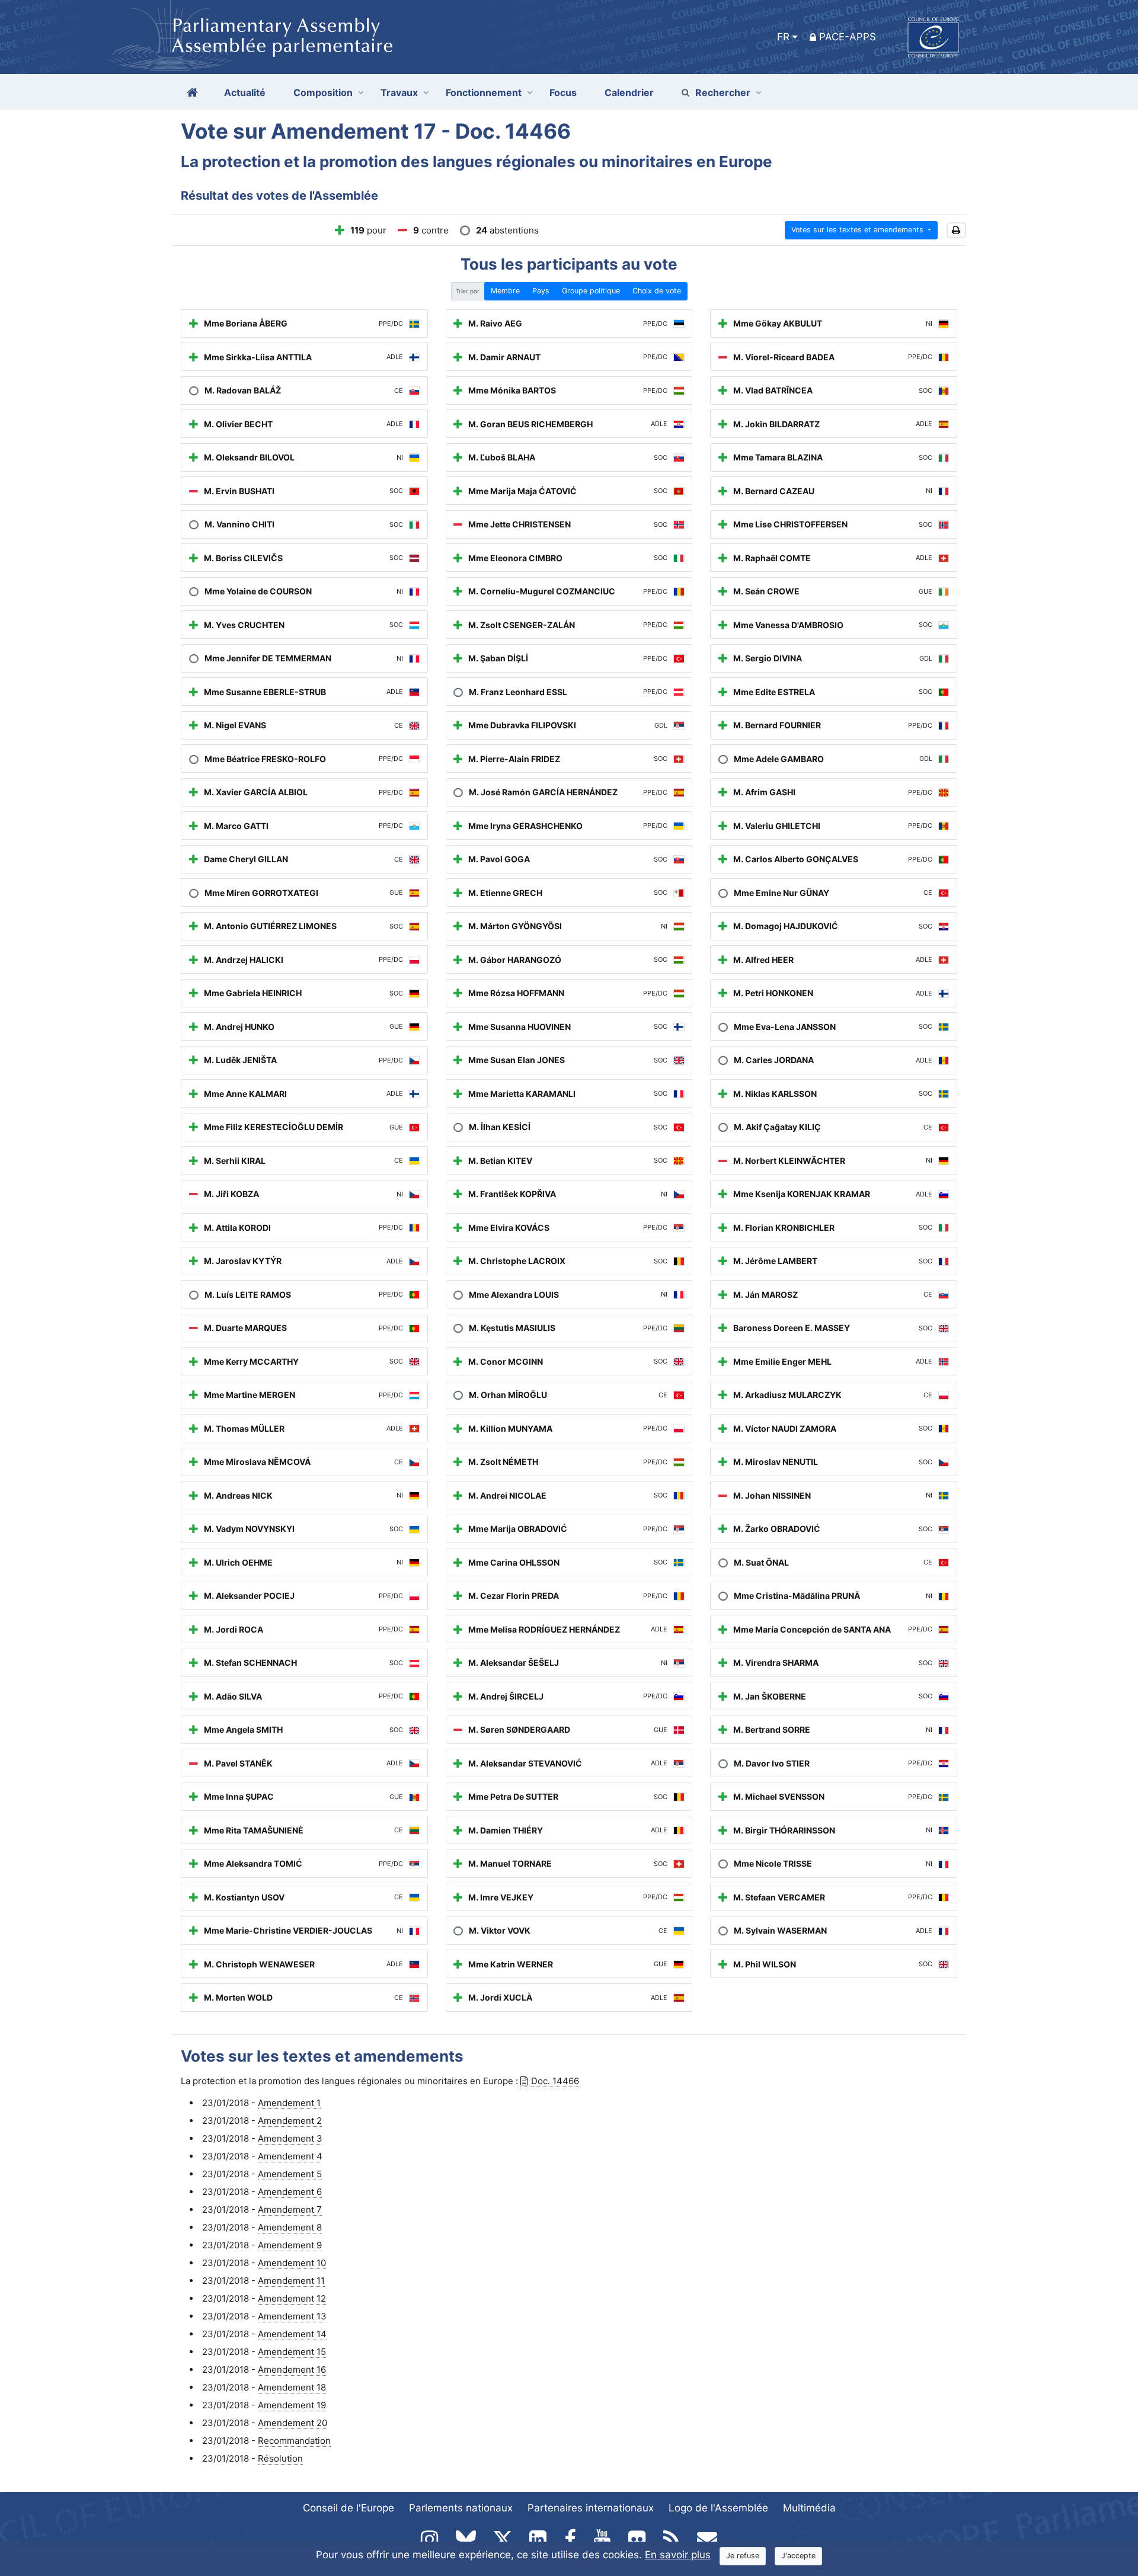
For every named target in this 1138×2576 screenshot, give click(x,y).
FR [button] (783, 37)
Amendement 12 (292, 2298)
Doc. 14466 (555, 2081)
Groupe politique (591, 291)
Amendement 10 (292, 2263)
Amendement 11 (291, 2281)
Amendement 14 (292, 2334)
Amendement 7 (290, 2209)
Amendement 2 (290, 2121)
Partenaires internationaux (591, 2508)
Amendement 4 (290, 2156)
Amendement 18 (292, 2387)
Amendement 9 (290, 2245)
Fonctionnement (484, 92)
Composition (323, 92)
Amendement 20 (293, 2423)
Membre (505, 291)
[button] (956, 230)
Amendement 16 (292, 2369)
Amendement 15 (292, 2352)
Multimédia (809, 2508)
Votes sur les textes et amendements (859, 230)
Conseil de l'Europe (349, 2508)
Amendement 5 (290, 2174)
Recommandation (294, 2441)
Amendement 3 (290, 2138)
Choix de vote (657, 291)
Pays (541, 291)
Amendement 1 (289, 2103)
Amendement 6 (290, 2192)
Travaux (399, 92)
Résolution (280, 2458)
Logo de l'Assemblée (718, 2508)
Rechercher (723, 92)
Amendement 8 (290, 2227)
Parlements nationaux (461, 2508)
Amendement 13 (292, 2316)
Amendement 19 (292, 2405)
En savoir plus (678, 2555)
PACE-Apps (848, 37)
